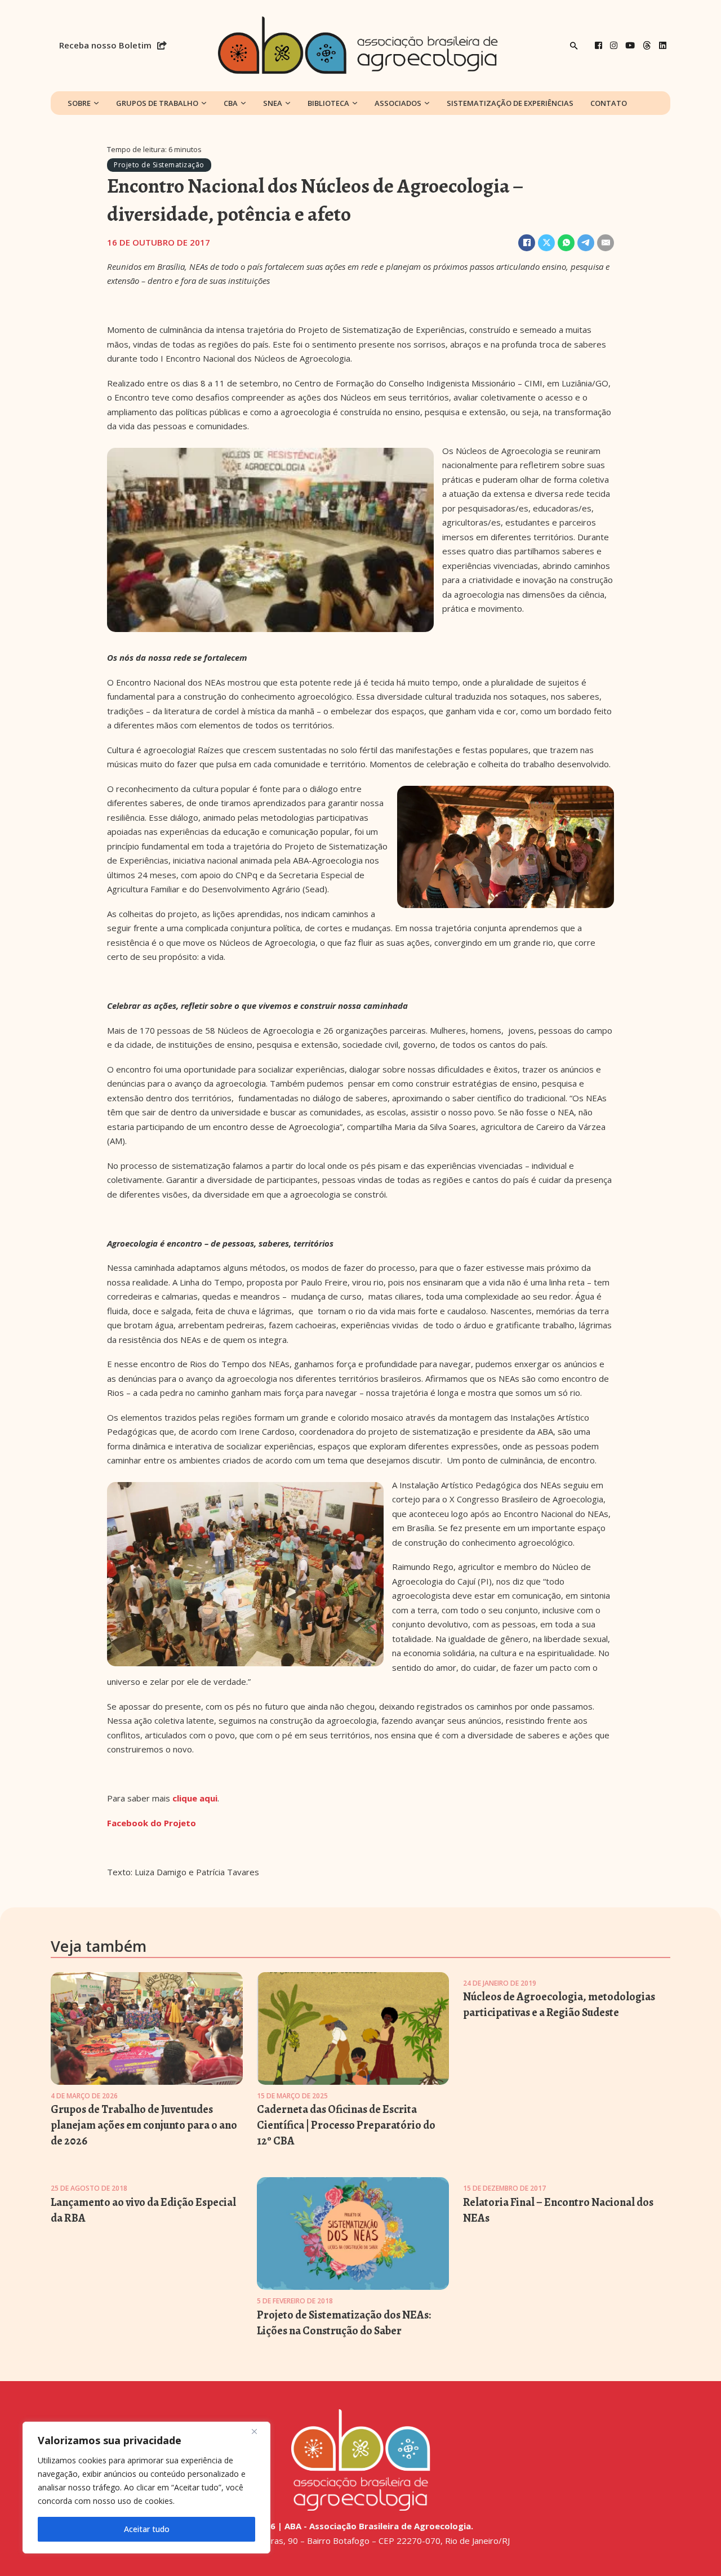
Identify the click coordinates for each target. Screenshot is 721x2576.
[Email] (606, 243)
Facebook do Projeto (152, 1823)
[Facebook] (598, 45)
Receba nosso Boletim (105, 45)
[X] (546, 243)
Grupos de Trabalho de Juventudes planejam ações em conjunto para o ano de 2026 (144, 2125)
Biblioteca (328, 103)
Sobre (79, 103)
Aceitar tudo (147, 2529)
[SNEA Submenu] (288, 103)
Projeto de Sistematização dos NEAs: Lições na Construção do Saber (344, 2323)
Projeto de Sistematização (159, 165)
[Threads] (647, 45)
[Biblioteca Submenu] (355, 103)
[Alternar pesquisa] (574, 46)
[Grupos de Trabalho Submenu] (204, 103)
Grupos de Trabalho (157, 103)
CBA (231, 103)
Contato (609, 103)
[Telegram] (586, 243)
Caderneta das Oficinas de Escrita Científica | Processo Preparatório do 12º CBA (346, 2125)
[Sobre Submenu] (96, 103)
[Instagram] (614, 45)
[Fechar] (259, 2431)
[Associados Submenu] (427, 103)
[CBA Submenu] (243, 103)
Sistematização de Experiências (510, 103)
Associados (398, 103)
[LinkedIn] (663, 45)
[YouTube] (630, 45)
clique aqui (195, 1798)
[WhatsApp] (566, 243)
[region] (146, 2488)
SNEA (273, 103)
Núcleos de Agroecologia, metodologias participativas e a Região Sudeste (559, 2005)
